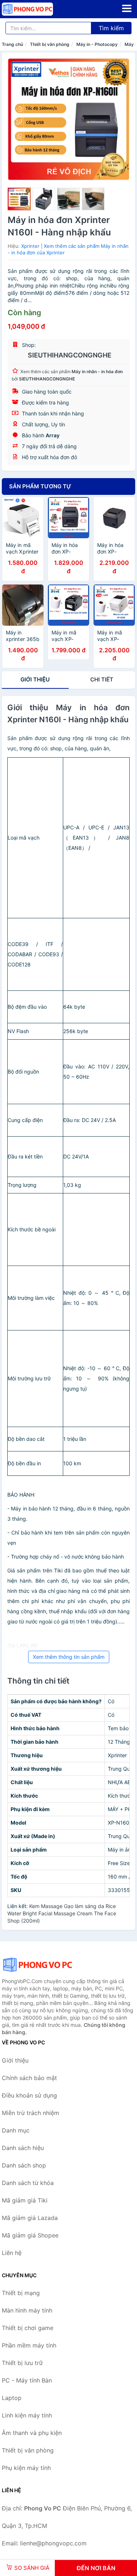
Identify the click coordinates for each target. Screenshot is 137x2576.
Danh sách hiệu (23, 2148)
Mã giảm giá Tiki (25, 2200)
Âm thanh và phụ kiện (32, 2433)
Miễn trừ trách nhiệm (31, 2113)
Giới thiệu (35, 679)
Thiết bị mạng (21, 2293)
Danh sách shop (24, 2165)
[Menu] (127, 8)
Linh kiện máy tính (27, 2415)
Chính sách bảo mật (29, 2078)
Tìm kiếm (111, 28)
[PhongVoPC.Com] (37, 9)
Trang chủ (12, 44)
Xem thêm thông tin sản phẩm (69, 1657)
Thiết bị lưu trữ (22, 2363)
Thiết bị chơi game (28, 2328)
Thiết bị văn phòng (50, 44)
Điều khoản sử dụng (29, 2095)
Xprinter (30, 246)
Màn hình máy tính (27, 2310)
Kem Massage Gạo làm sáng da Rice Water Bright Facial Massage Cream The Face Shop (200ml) (62, 1913)
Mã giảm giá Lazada (30, 2218)
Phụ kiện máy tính (26, 2468)
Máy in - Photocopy (97, 44)
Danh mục (16, 2130)
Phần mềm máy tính (29, 2345)
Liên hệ (12, 2253)
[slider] (19, 199)
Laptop (12, 2398)
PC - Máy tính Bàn (27, 2380)
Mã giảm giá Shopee (30, 2235)
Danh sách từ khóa (28, 2183)
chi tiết (102, 679)
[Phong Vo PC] (38, 1965)
